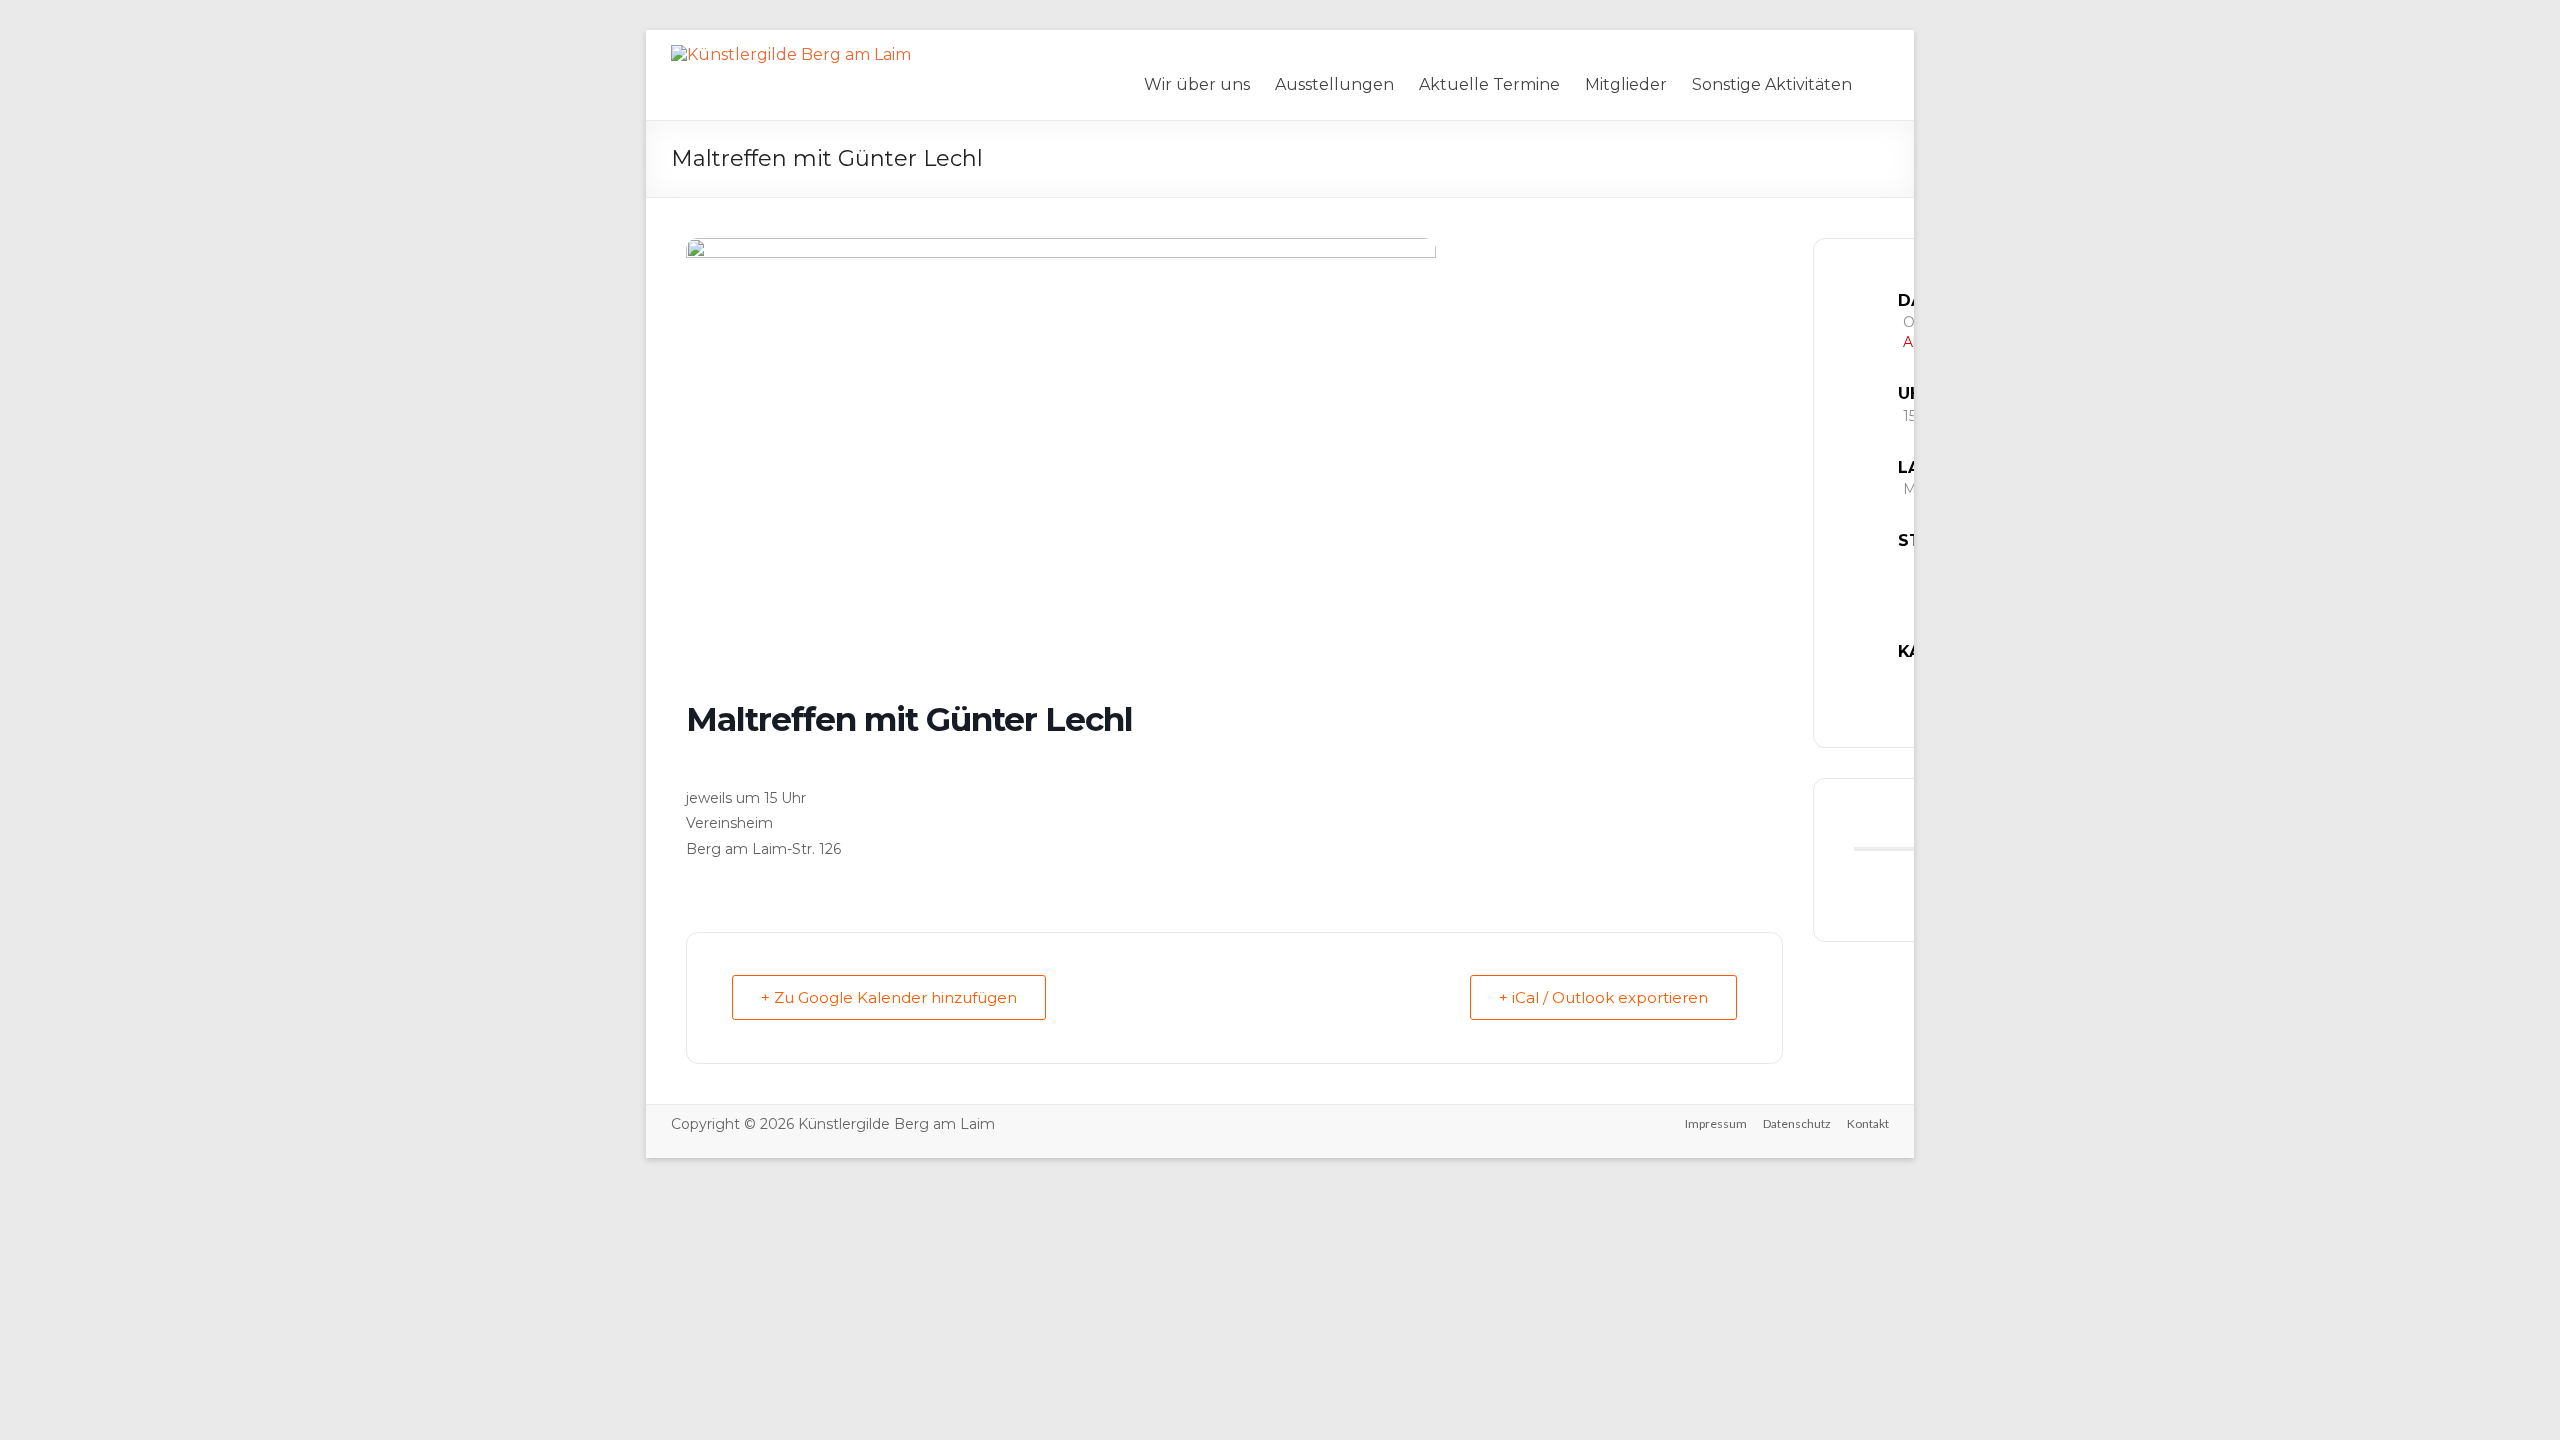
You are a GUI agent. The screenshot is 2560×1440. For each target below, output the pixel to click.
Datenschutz (1797, 1123)
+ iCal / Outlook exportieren (1603, 997)
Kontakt (1868, 1123)
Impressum (1716, 1123)
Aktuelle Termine (1489, 84)
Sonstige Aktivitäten (1772, 84)
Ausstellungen (1334, 84)
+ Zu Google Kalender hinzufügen (889, 997)
